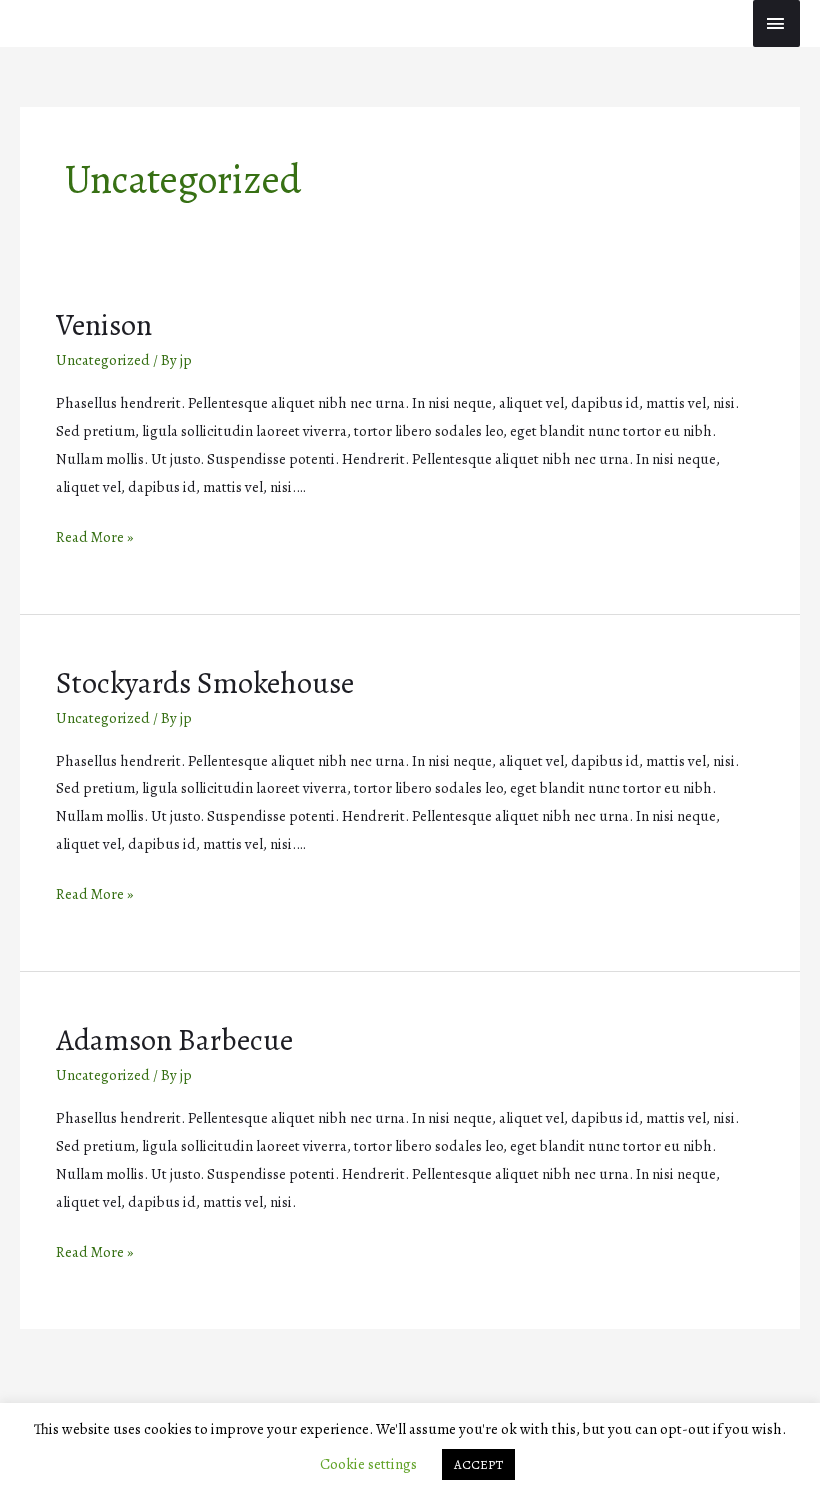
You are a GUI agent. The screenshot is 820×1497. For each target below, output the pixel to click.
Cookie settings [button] (368, 1464)
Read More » (94, 536)
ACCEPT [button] (478, 1464)
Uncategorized (103, 360)
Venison (104, 325)
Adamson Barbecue (174, 1040)
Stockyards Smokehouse (205, 683)
